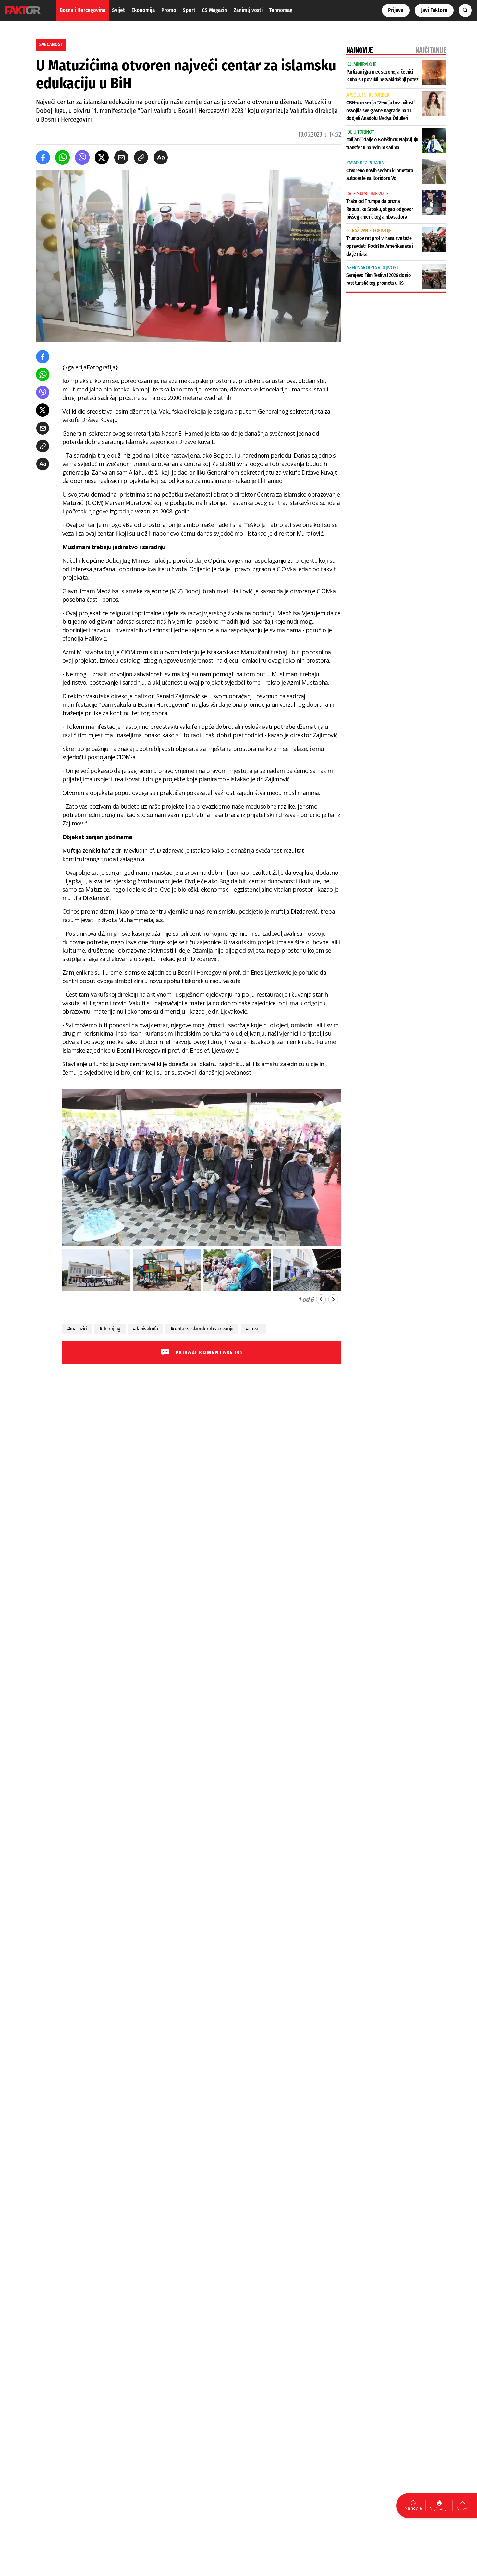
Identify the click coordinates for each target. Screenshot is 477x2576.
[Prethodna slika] (321, 1299)
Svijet (118, 10)
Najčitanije (439, 2508)
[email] (121, 157)
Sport (189, 10)
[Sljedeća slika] (333, 1299)
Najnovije (413, 2508)
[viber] (82, 157)
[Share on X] (102, 157)
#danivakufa (146, 1329)
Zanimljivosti (248, 10)
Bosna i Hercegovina (83, 10)
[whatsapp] (62, 157)
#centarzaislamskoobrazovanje (202, 1329)
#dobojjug (110, 1329)
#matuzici (77, 1329)
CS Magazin (214, 10)
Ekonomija (143, 10)
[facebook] (43, 157)
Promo (169, 10)
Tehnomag (281, 10)
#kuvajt (254, 1329)
